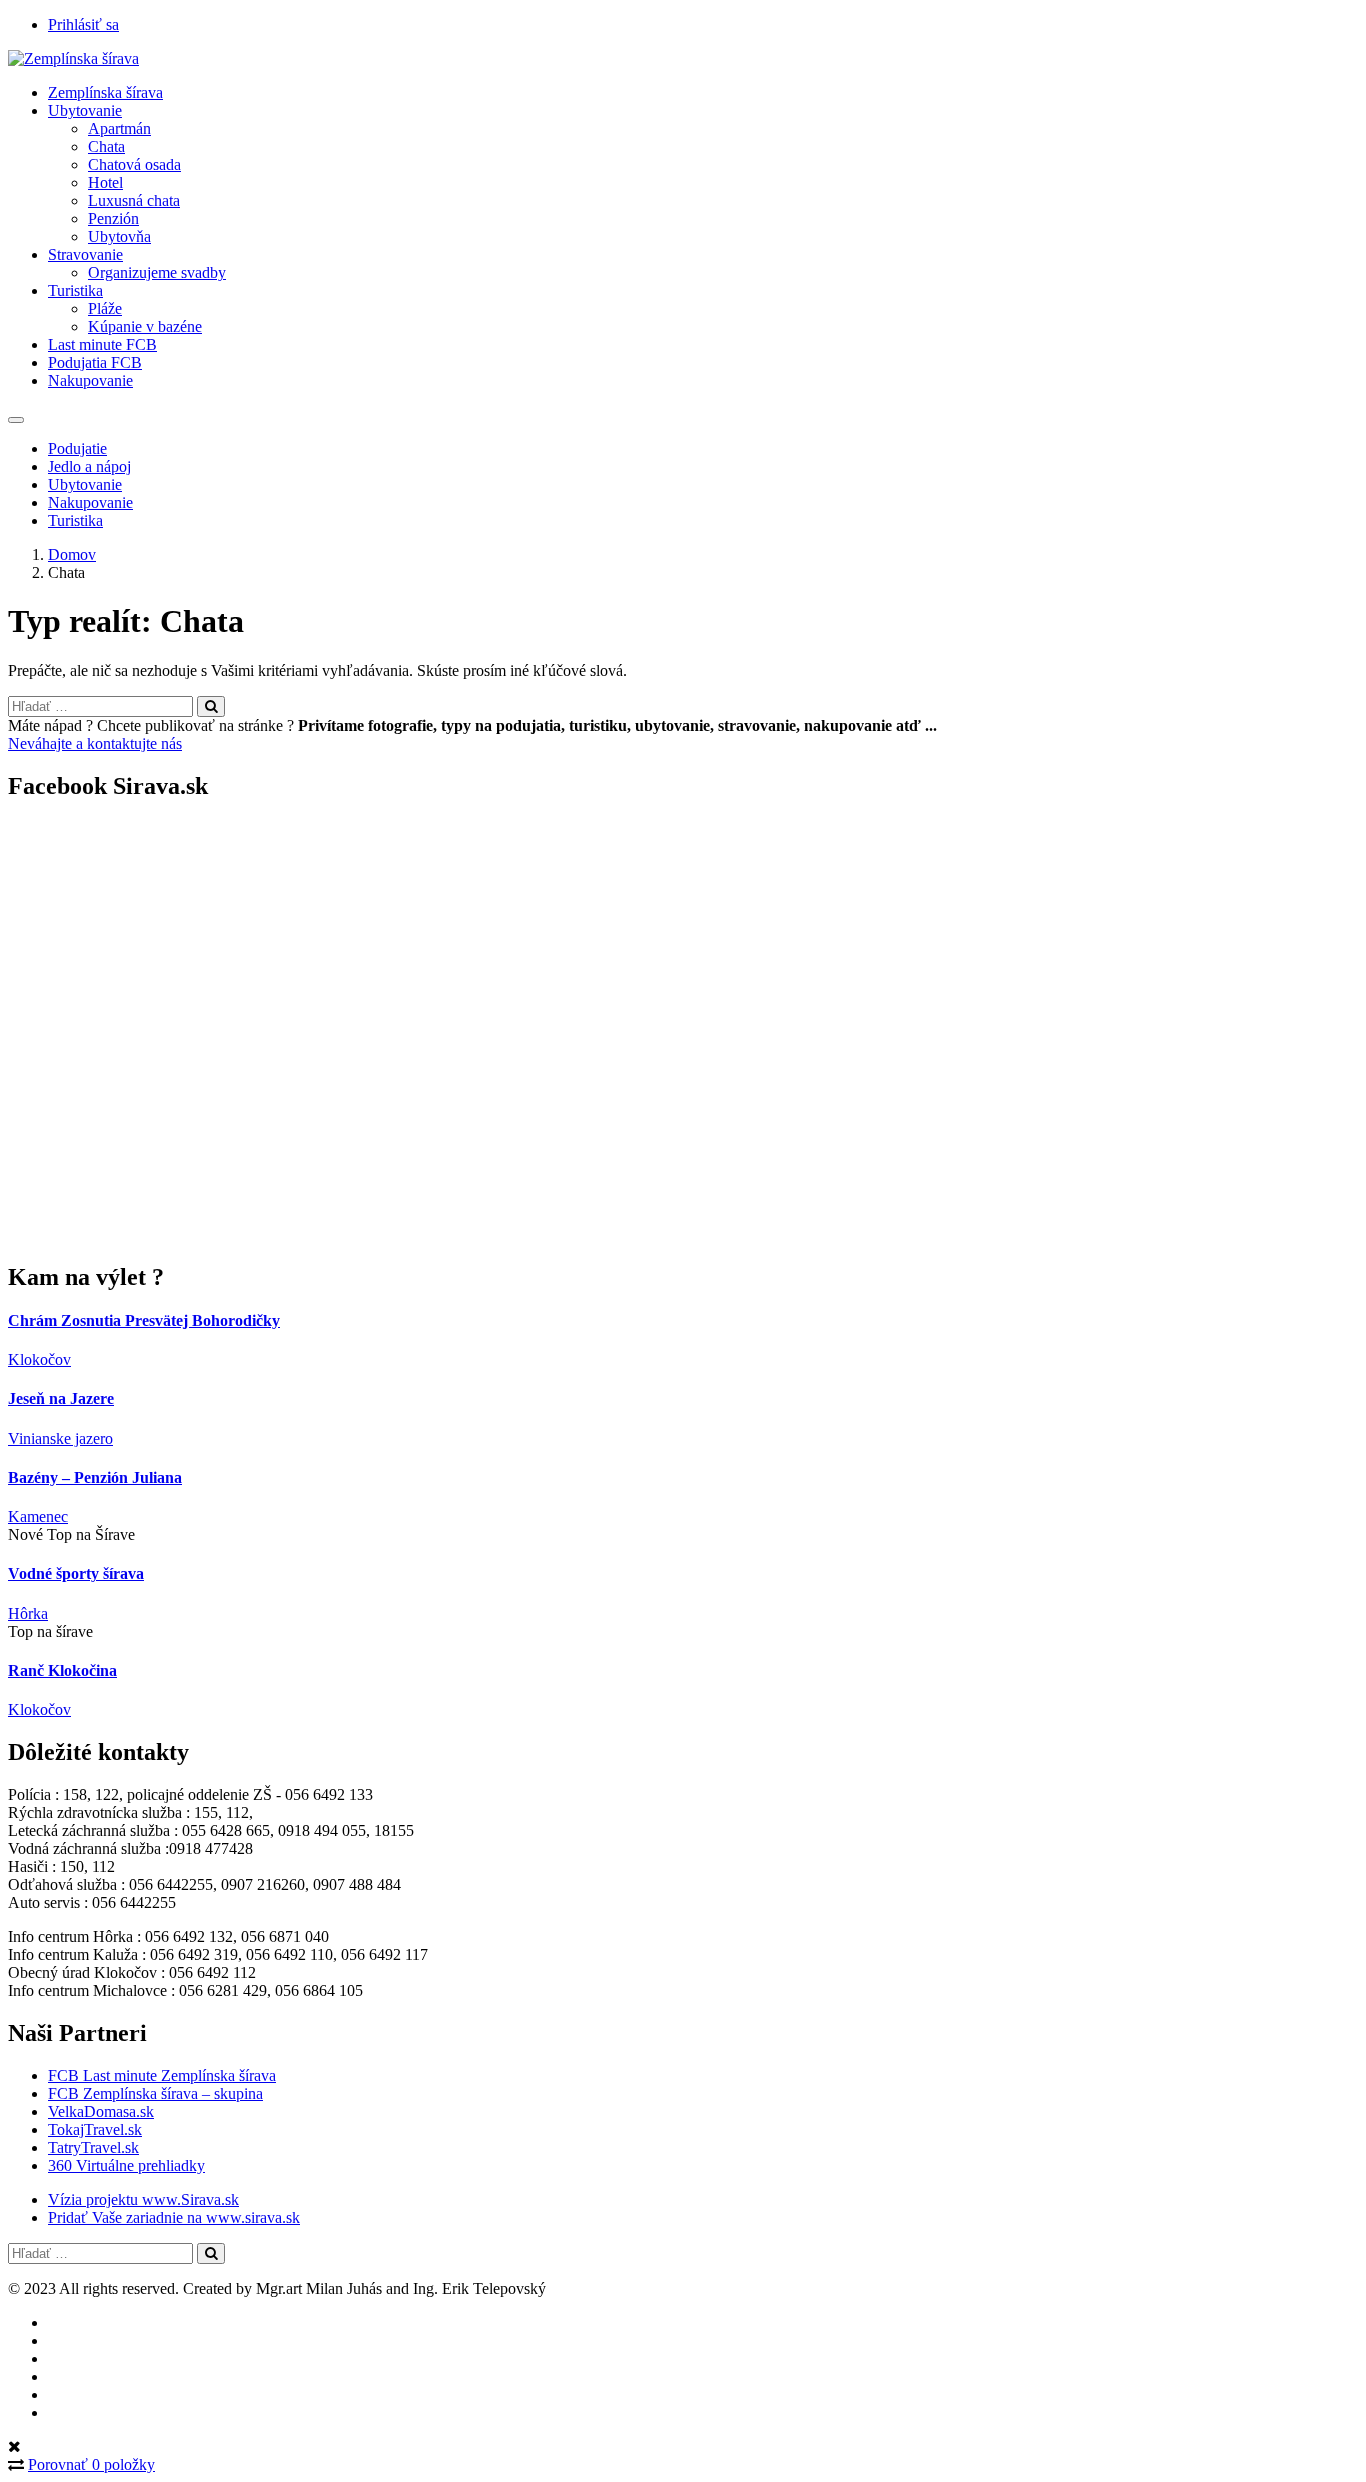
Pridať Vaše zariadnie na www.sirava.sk (174, 2217)
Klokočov (39, 1359)
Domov (72, 554)
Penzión (113, 218)
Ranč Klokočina (62, 1670)
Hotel (105, 182)
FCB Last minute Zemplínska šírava (162, 2075)
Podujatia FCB (95, 362)
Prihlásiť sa (83, 24)
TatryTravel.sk (93, 2147)
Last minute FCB (102, 344)
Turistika (75, 290)
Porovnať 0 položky (91, 2464)
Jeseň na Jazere (61, 1398)
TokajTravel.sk (95, 2129)
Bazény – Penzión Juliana (95, 1477)
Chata (106, 146)
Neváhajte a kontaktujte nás (95, 743)
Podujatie (77, 448)
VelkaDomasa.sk (101, 2111)
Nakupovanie (90, 380)
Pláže (105, 308)
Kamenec (38, 1516)
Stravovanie (85, 254)
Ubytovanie (85, 110)
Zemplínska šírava (105, 92)
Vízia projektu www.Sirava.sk (143, 2199)
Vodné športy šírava (76, 1573)
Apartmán (119, 128)
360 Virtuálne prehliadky (126, 2165)
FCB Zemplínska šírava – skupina (155, 2093)
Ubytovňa (119, 236)
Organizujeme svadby (157, 272)
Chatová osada (134, 164)
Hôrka (28, 1613)
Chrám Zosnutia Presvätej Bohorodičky (144, 1320)
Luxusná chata (134, 200)
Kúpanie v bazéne (145, 326)
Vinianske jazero (60, 1438)
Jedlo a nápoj (89, 466)
